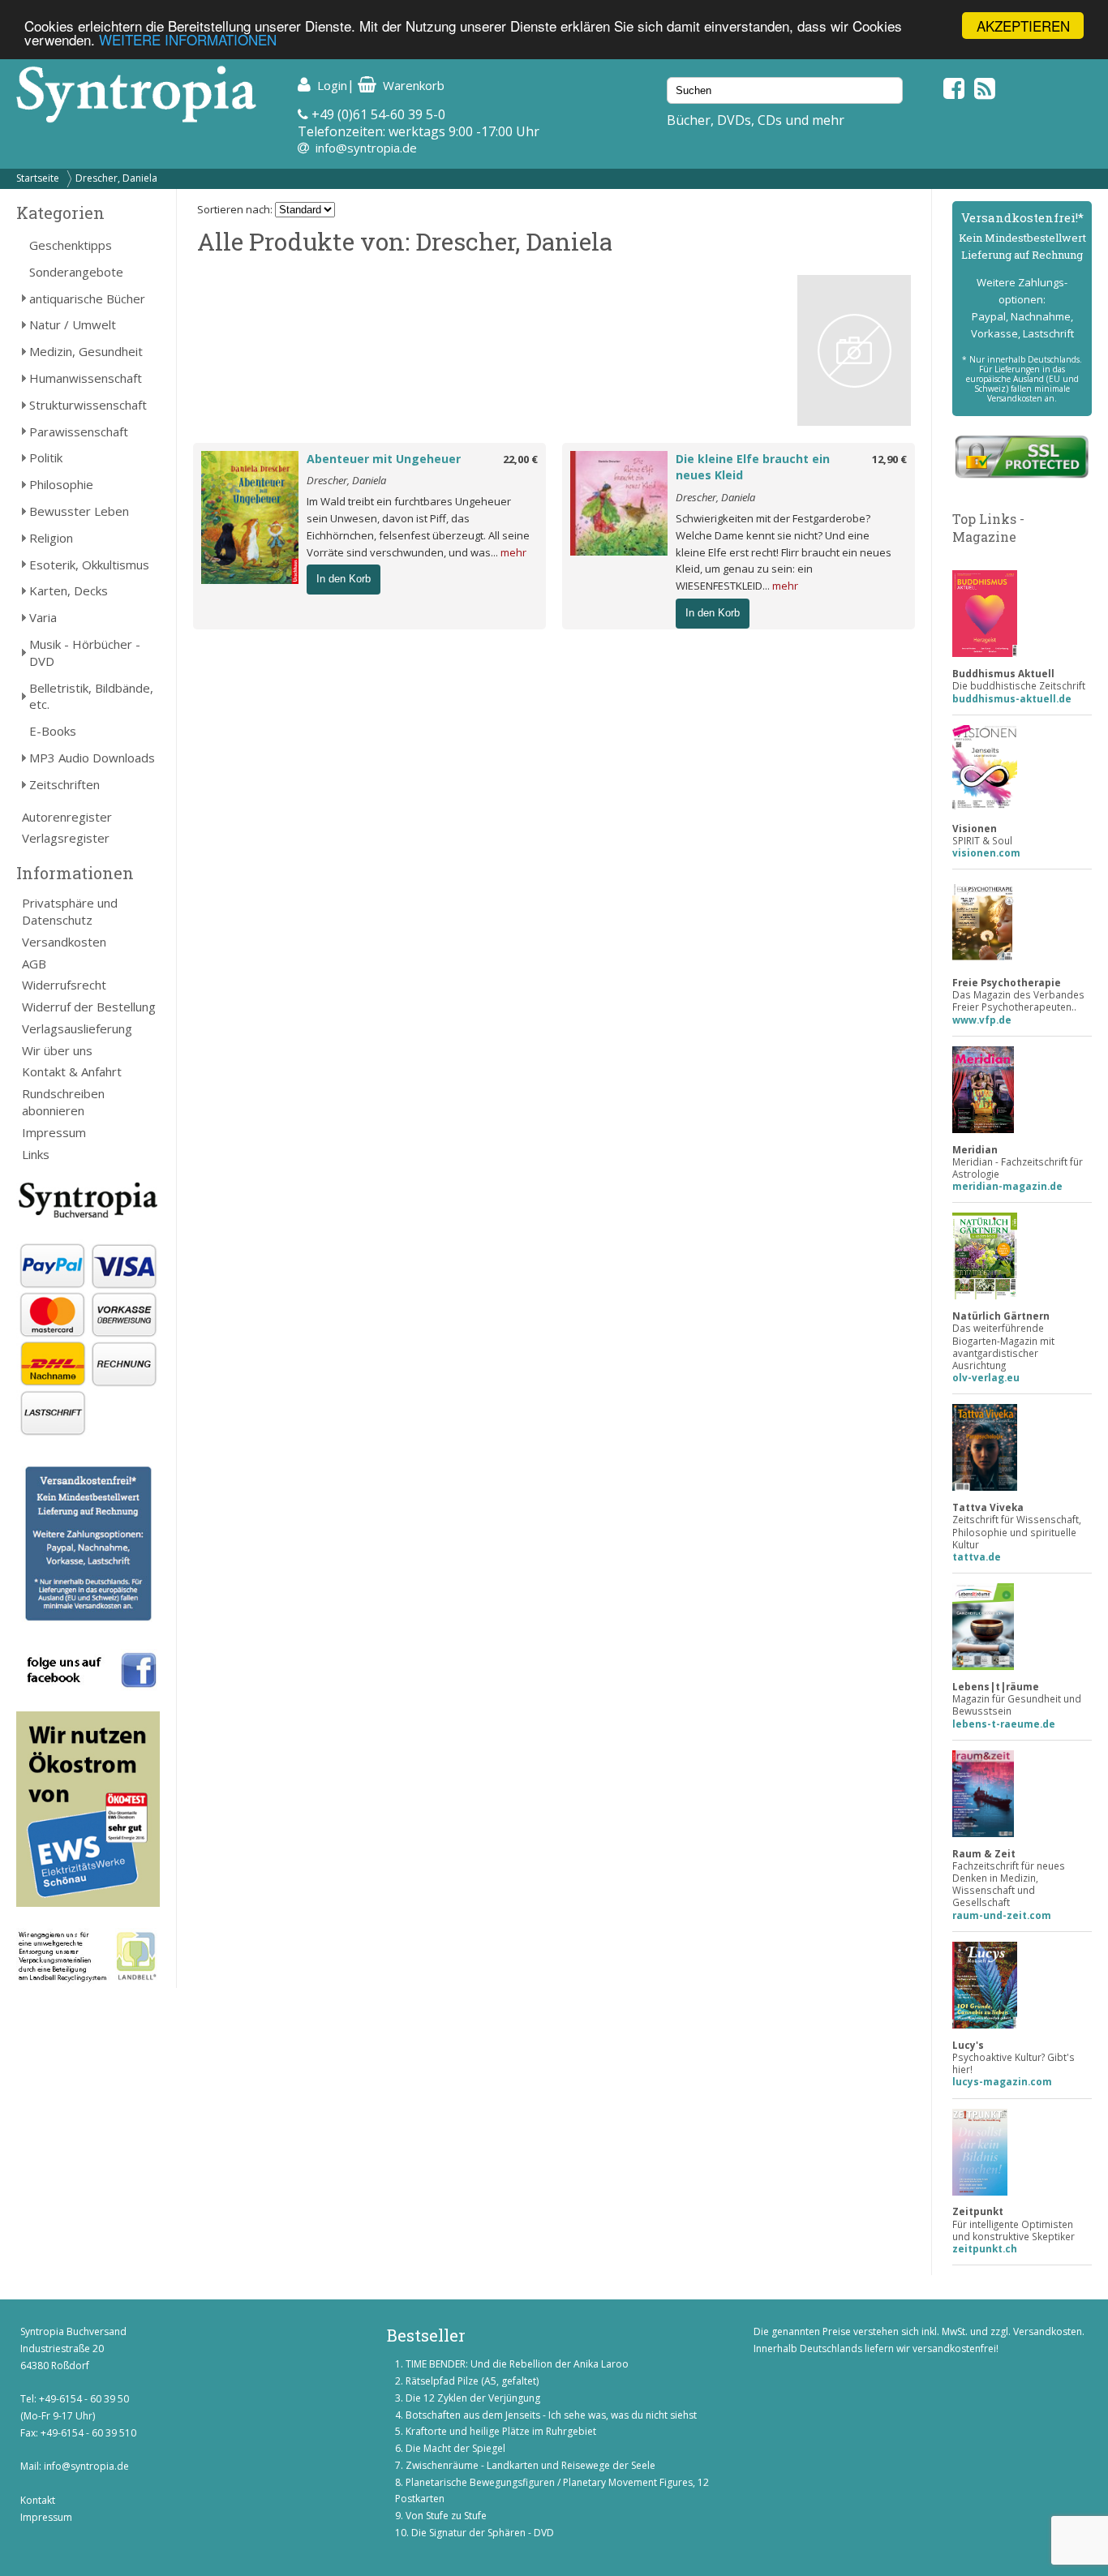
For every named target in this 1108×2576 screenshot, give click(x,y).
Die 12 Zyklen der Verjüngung (473, 2398)
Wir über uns (57, 1050)
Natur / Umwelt (73, 324)
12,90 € (889, 459)
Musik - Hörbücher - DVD (85, 653)
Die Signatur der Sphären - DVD (483, 2533)
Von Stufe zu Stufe (446, 2516)
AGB (34, 964)
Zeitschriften (64, 784)
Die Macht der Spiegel (455, 2448)
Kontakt (38, 2500)
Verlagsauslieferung (77, 1028)
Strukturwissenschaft (88, 405)
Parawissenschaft (79, 431)
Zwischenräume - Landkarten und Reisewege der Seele (530, 2465)
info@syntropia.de (366, 148)
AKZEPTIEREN (1023, 26)
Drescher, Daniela (116, 178)
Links (36, 1154)
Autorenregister (67, 817)
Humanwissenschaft (86, 378)
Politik (46, 457)
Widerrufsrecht (64, 985)
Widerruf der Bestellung (89, 1007)
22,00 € (520, 459)
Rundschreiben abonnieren (63, 1102)
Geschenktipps (71, 245)
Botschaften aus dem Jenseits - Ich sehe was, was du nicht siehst (551, 2415)
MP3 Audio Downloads (92, 758)
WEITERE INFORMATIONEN (188, 40)
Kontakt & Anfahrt (72, 1071)
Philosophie (61, 484)
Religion (51, 538)
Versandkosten (64, 942)
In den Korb (344, 579)
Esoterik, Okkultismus (89, 565)
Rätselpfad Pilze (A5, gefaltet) (472, 2381)
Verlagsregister (66, 838)
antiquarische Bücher (87, 298)
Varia (43, 617)
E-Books (53, 731)
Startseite (38, 178)
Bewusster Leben (79, 511)
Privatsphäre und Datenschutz (70, 911)
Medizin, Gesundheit (86, 351)
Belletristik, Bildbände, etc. (91, 696)
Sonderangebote (76, 272)
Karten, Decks (69, 590)
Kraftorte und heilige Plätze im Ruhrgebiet (501, 2431)
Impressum (54, 1132)
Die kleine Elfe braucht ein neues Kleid (753, 467)
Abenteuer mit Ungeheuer (384, 459)
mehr (513, 552)
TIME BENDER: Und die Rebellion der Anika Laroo (517, 2364)
